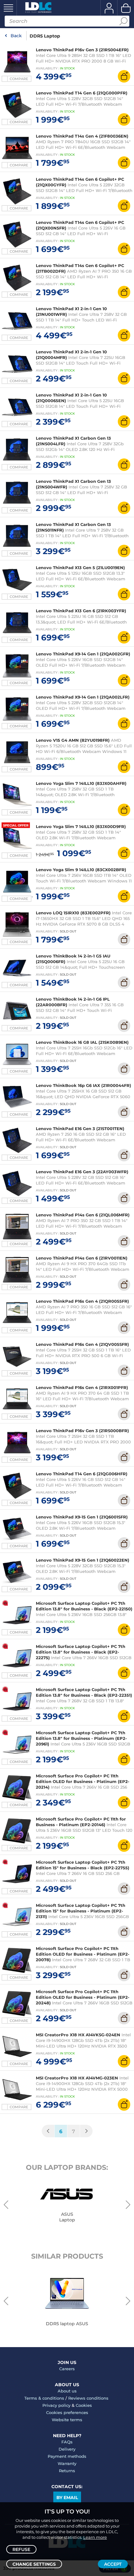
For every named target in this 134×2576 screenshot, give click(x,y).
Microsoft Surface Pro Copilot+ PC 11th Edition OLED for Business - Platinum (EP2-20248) (83, 1997)
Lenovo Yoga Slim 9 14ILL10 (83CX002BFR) (81, 870)
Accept (113, 2564)
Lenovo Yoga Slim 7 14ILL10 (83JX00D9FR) (81, 826)
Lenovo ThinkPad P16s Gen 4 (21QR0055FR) (82, 1301)
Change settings (34, 2564)
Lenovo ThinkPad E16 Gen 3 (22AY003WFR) (82, 1172)
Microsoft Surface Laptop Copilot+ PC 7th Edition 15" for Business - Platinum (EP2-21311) (81, 1911)
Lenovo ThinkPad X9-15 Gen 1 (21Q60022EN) (83, 1560)
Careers (67, 2369)
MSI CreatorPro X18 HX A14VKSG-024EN (78, 2035)
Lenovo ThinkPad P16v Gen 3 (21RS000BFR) (82, 1431)
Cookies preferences (67, 2412)
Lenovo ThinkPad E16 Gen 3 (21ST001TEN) (80, 1129)
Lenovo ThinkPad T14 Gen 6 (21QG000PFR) (82, 93)
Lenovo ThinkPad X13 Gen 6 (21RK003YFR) (81, 611)
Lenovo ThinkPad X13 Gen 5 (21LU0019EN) (80, 568)
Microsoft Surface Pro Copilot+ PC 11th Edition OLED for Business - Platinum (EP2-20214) (83, 1781)
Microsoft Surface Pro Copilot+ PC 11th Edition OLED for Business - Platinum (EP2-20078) (83, 1954)
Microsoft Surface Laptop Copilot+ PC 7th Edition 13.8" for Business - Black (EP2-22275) (81, 1652)
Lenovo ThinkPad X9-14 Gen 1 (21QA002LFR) (83, 697)
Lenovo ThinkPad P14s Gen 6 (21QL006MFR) (83, 1215)
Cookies (84, 2405)
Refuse (21, 2549)
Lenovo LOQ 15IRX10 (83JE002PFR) (73, 913)
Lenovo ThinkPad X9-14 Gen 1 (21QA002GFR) (83, 654)
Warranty (67, 2463)
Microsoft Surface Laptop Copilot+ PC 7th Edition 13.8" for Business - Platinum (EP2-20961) (81, 1738)
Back (16, 36)
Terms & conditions (44, 2398)
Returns (67, 2471)
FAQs (67, 2442)
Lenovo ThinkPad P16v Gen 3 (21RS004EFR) (82, 50)
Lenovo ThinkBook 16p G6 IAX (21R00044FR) (84, 1085)
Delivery (67, 2449)
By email (67, 2498)
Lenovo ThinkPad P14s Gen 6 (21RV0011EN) (82, 1258)
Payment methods (67, 2456)
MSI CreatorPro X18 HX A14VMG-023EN (77, 2078)
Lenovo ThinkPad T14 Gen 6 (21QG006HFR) (82, 1474)
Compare (19, 79)
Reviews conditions (88, 2398)
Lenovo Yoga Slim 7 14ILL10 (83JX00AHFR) (81, 783)
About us (67, 2391)
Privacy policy (56, 2405)
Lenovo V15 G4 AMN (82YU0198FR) (73, 740)
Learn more (95, 2537)
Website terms (67, 2420)
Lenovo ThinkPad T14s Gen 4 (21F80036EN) (82, 136)
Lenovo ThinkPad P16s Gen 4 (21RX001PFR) (82, 1387)
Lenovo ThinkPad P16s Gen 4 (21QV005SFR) (82, 1344)
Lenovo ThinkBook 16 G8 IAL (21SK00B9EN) (82, 1042)
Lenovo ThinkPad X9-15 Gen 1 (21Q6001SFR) (82, 1517)
